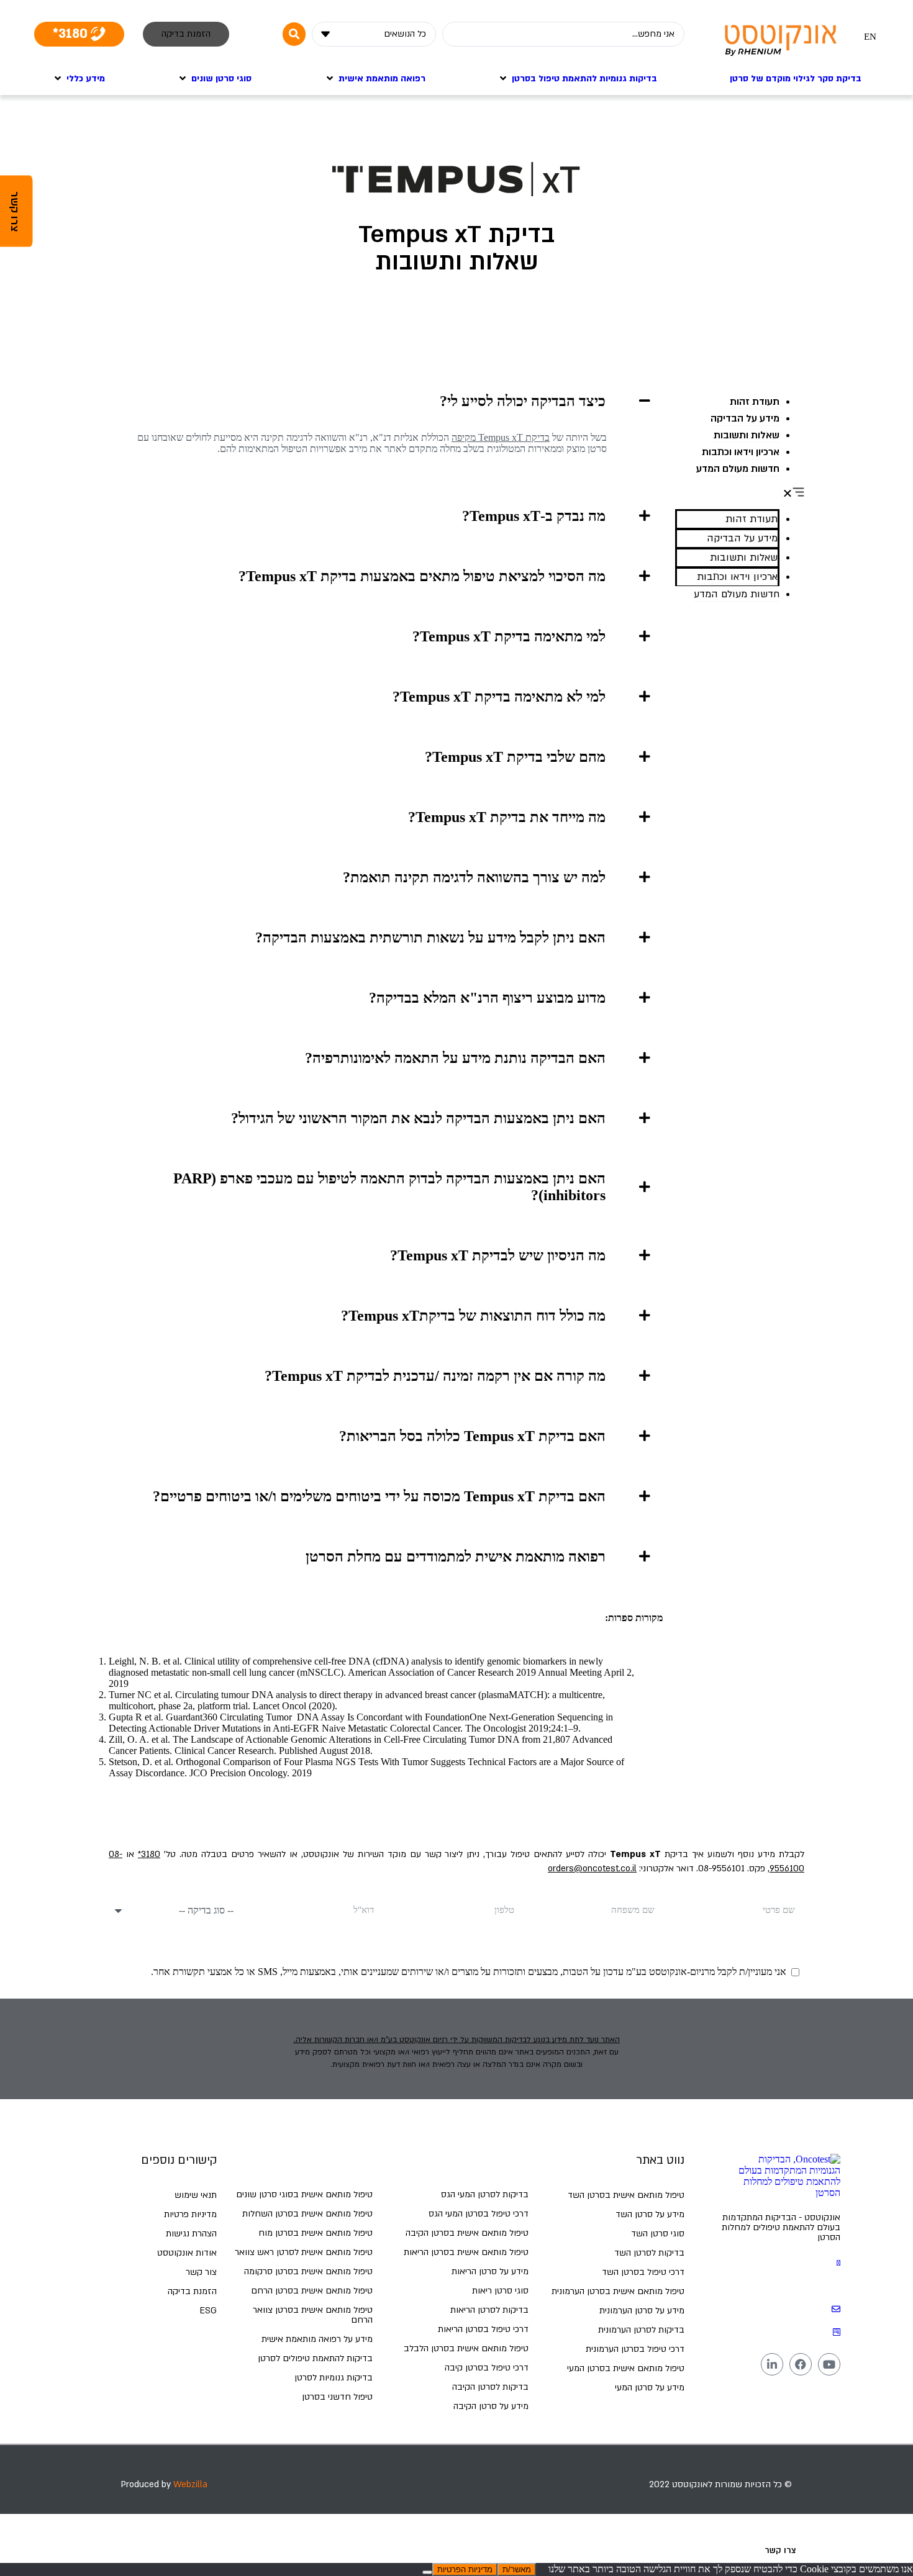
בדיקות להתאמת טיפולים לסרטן (315, 2358)
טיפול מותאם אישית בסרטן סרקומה (308, 2271)
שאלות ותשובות (747, 435)
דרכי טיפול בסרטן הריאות (483, 2329)
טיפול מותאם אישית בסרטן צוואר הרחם (313, 2315)
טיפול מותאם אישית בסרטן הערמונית (618, 2291)
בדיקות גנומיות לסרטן (334, 2378)
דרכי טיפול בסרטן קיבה (487, 2368)
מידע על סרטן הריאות (490, 2271)
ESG (208, 2311)
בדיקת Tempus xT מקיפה (501, 437)
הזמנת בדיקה (192, 2291)
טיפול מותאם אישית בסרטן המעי (626, 2368)
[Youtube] (829, 2364)
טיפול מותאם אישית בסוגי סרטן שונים (304, 2194)
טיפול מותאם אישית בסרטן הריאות (466, 2252)
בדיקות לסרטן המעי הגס (485, 2194)
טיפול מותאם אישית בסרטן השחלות (307, 2214)
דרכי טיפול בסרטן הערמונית (635, 2349)
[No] (427, 2572)
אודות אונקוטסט (187, 2253)
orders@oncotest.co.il (592, 1869)
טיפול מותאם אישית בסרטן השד (626, 2195)
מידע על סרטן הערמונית (642, 2311)
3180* (149, 1854)
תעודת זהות (755, 402)
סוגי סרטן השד (658, 2234)
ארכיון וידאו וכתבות (741, 452)
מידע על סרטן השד (650, 2214)
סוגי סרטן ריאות (500, 2291)
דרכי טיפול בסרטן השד (643, 2272)
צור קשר (201, 2272)
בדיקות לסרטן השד (649, 2253)
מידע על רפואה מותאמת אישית (317, 2339)
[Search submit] (294, 34)
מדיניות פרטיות (190, 2214)
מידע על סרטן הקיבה (491, 2406)
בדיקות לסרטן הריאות (489, 2310)
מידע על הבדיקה (745, 418)
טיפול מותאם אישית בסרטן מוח (316, 2233)
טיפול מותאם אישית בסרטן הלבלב (466, 2348)
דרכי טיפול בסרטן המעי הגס (479, 2214)
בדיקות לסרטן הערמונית (641, 2330)
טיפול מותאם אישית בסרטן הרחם (312, 2291)
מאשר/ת (517, 2569)
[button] (740, 493)
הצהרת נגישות (191, 2234)
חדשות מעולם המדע (738, 469)
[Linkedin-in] (772, 2364)
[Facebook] (801, 2364)
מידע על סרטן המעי (650, 2388)
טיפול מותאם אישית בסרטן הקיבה (467, 2233)
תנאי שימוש (196, 2195)
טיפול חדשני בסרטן (337, 2397)
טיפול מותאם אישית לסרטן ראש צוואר (304, 2252)
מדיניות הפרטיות (465, 2569)
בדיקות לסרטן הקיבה (490, 2387)
